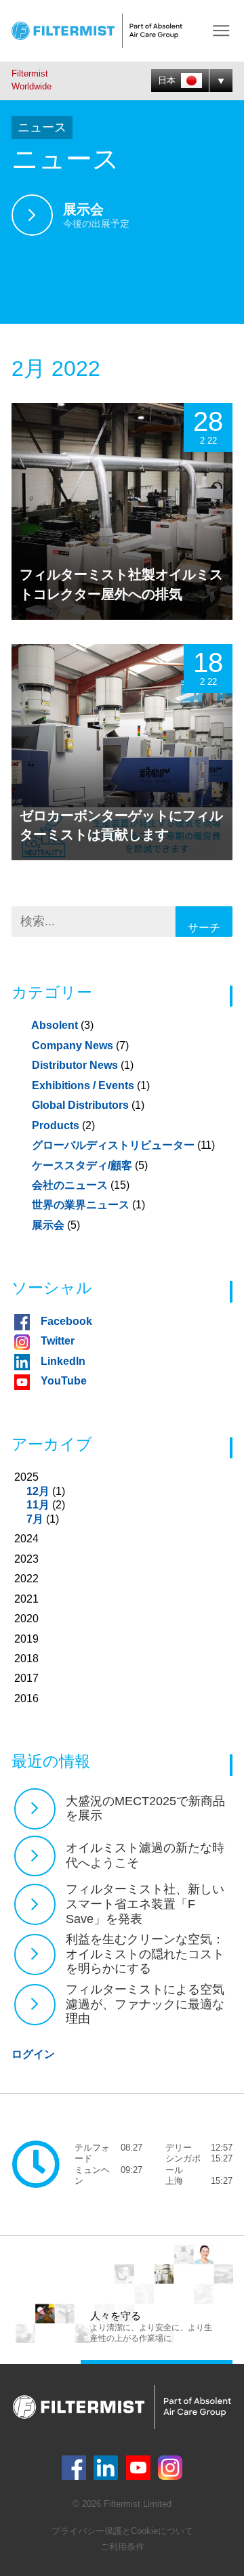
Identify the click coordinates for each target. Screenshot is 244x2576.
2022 (26, 1579)
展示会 (56, 1225)
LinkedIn (63, 1361)
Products (63, 1125)
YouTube (64, 1381)
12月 (38, 1491)
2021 (26, 1599)
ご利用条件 (122, 2547)
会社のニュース (81, 1185)
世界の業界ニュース (88, 1205)
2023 (26, 1559)
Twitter (58, 1341)
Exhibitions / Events (91, 1085)
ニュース (42, 127)
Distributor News (83, 1065)
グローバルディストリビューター (123, 1145)
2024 (26, 1539)
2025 (40, 1498)
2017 (26, 1678)
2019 (26, 1639)
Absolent (62, 1025)
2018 (26, 1659)
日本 (168, 80)
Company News (80, 1046)
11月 (38, 1505)
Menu (221, 31)
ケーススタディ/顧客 (90, 1165)
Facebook (66, 1321)
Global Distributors (88, 1105)
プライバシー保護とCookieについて (122, 2531)
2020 (26, 1619)
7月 (35, 1519)
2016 (26, 1698)
